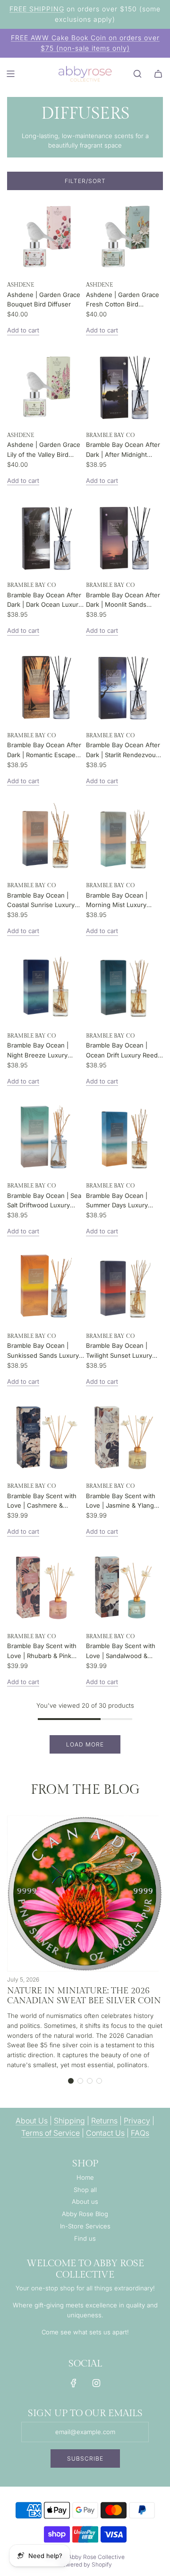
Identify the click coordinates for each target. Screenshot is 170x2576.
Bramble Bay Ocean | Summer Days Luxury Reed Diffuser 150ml (117, 1201)
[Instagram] (96, 2383)
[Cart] (158, 74)
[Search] (137, 74)
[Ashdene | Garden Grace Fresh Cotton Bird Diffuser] (124, 236)
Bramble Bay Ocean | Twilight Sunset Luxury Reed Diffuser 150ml (119, 1351)
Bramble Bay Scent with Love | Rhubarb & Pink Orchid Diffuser (42, 1651)
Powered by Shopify (85, 2564)
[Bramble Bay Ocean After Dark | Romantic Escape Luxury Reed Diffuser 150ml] (46, 686)
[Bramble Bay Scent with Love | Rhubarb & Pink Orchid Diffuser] (46, 1587)
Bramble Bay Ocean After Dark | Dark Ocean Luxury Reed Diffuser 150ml (44, 601)
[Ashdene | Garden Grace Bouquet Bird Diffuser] (46, 236)
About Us (32, 2121)
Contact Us (105, 2133)
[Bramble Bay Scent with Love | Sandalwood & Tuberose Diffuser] (124, 1587)
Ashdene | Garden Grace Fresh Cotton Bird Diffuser (123, 300)
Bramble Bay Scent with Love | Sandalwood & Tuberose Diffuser (121, 1651)
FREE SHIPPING (37, 9)
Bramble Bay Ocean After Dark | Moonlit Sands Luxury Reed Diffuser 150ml (123, 601)
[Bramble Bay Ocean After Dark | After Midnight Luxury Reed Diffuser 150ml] (124, 386)
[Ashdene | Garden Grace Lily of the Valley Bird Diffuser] (46, 386)
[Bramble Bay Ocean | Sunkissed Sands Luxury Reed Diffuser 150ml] (46, 1287)
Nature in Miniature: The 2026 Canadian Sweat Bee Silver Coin (84, 1996)
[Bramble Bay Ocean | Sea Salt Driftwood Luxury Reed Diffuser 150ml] (46, 1137)
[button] (71, 2081)
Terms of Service (51, 2133)
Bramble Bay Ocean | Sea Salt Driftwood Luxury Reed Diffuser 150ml (44, 1201)
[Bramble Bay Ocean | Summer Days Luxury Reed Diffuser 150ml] (124, 1137)
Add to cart (23, 330)
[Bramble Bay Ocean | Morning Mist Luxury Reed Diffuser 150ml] (124, 836)
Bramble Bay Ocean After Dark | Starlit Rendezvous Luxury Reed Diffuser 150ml (123, 751)
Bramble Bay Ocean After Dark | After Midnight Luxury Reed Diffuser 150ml (123, 450)
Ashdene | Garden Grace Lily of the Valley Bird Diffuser (44, 450)
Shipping (69, 2121)
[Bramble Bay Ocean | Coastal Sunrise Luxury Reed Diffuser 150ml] (46, 836)
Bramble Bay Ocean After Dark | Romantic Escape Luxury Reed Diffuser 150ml (44, 751)
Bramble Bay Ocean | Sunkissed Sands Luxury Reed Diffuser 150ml (43, 1351)
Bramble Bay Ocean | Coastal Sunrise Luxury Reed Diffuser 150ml (41, 901)
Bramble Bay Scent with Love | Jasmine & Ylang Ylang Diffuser (121, 1502)
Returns (104, 2121)
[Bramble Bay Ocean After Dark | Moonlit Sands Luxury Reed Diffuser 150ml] (124, 536)
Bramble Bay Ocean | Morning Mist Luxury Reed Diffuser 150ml (117, 901)
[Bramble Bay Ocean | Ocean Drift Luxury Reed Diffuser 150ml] (124, 987)
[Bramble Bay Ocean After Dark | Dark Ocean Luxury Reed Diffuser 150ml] (46, 536)
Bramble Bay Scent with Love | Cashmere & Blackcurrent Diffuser (42, 1502)
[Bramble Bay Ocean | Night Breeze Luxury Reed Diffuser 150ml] (46, 987)
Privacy (137, 2121)
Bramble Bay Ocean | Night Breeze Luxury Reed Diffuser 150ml (38, 1051)
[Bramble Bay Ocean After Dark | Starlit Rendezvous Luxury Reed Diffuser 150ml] (124, 686)
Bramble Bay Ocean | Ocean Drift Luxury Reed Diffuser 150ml (122, 1051)
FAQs (140, 2133)
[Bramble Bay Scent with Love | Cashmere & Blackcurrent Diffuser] (46, 1437)
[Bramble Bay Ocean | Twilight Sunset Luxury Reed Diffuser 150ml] (124, 1287)
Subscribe (85, 2458)
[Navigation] (10, 74)
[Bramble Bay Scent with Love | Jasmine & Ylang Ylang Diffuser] (124, 1437)
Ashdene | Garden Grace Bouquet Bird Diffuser (44, 300)
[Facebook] (74, 2383)
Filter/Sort (85, 181)
